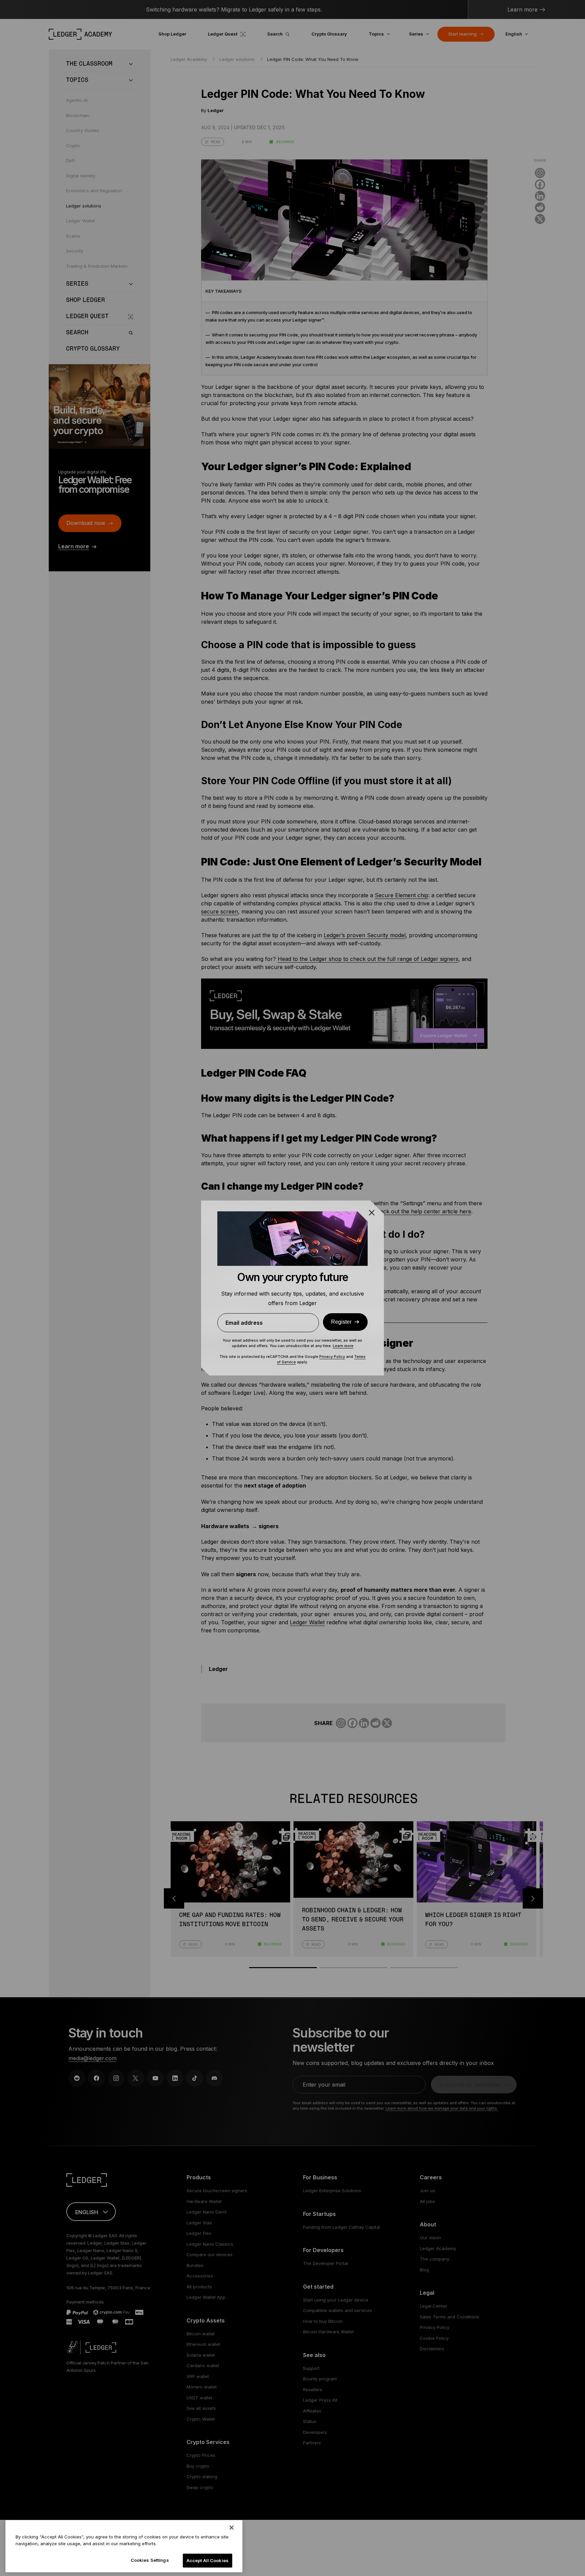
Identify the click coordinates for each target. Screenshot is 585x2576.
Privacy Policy (332, 1357)
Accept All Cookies (208, 2560)
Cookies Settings (150, 2560)
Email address (244, 1323)
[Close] (232, 2528)
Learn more (343, 1346)
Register (341, 1322)
